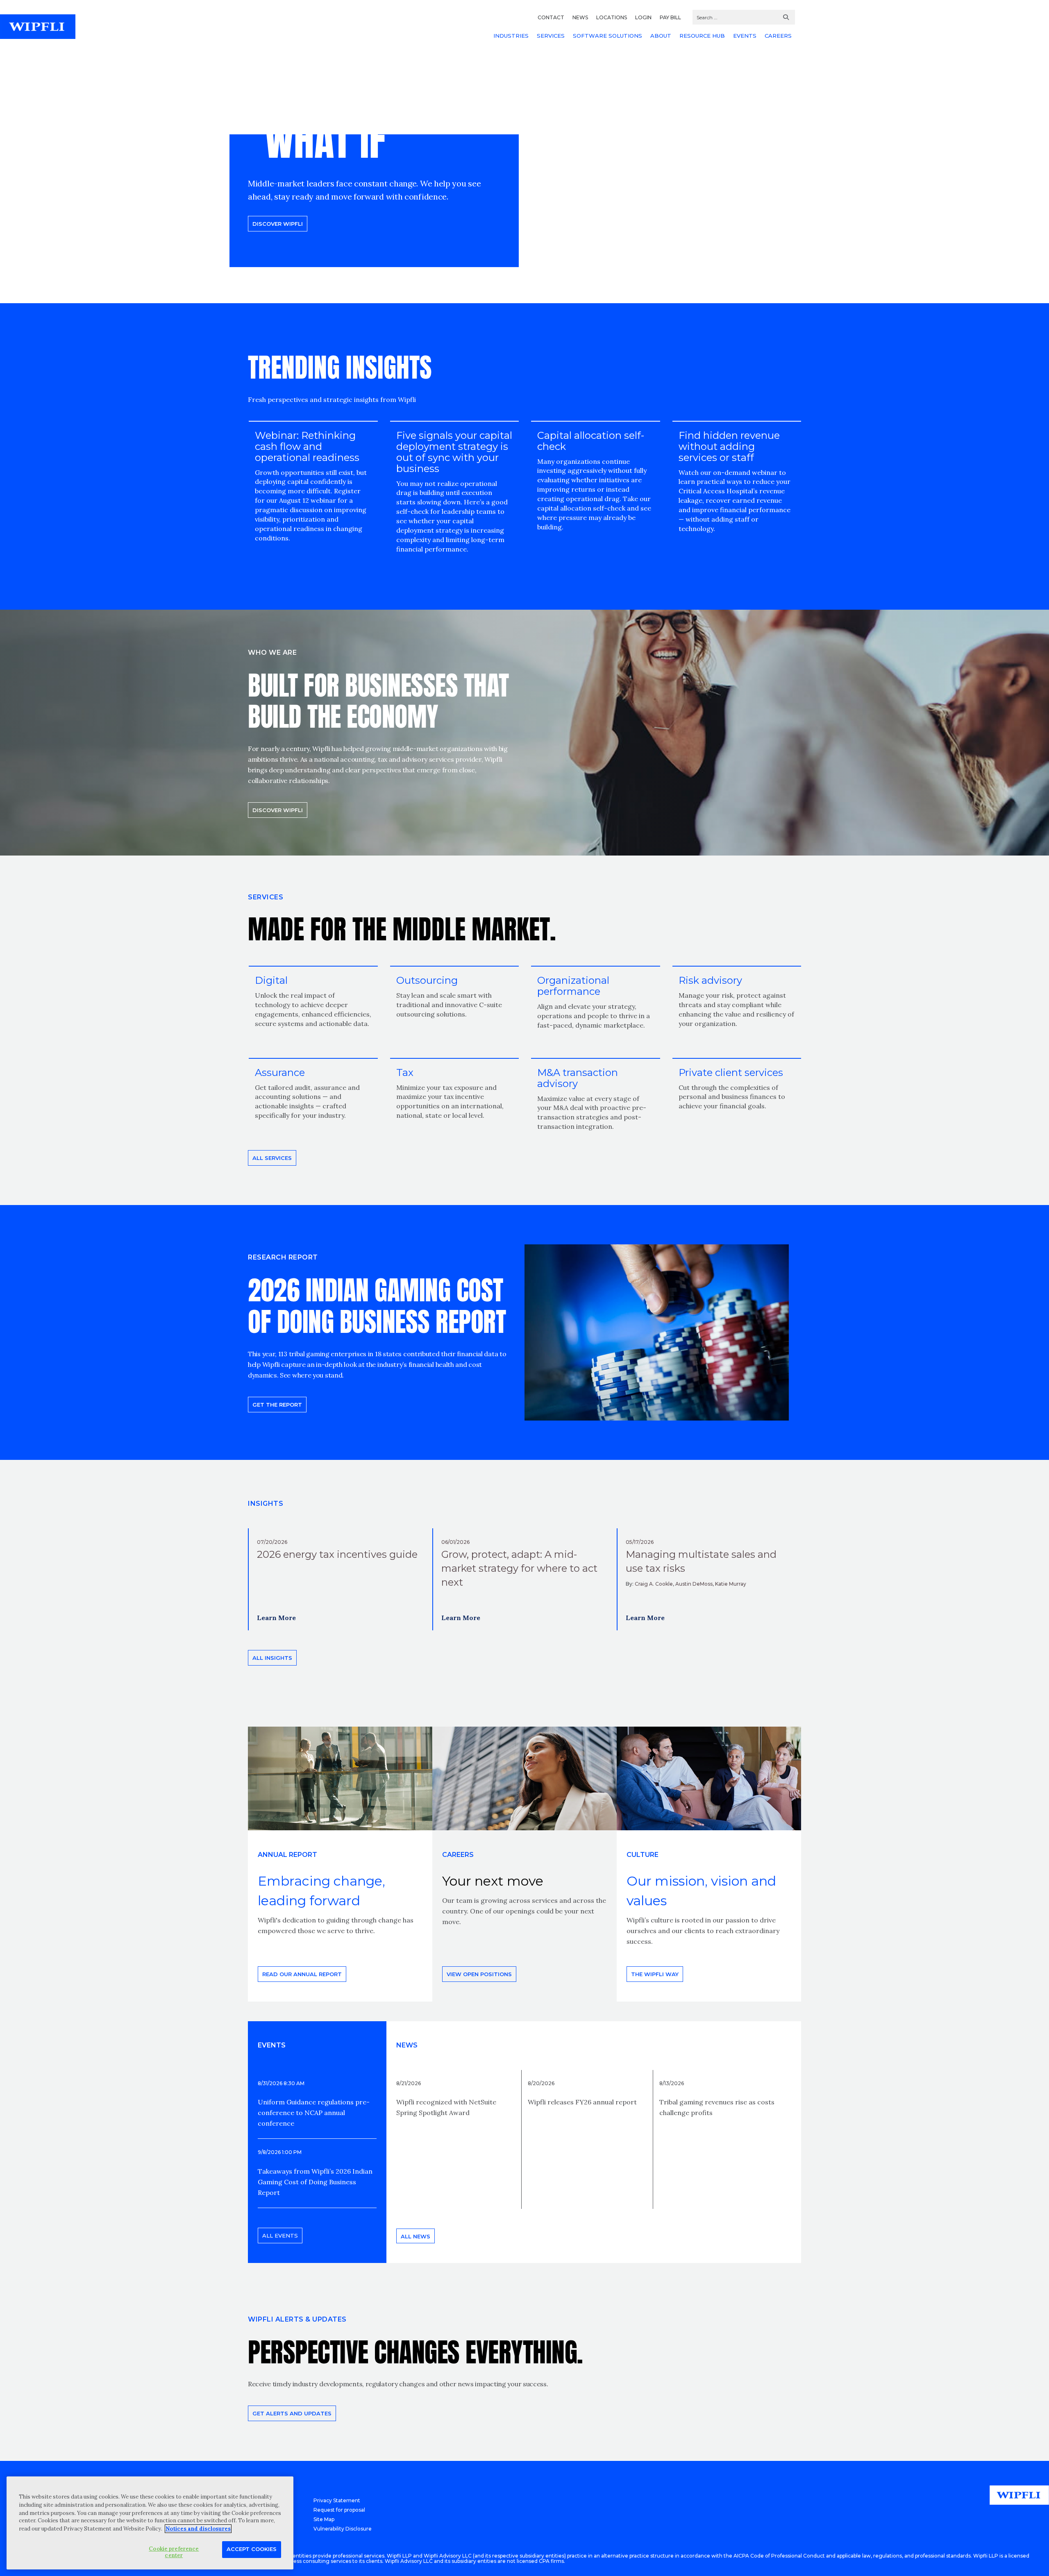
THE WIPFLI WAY (655, 1974)
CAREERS (778, 36)
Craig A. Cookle (654, 1584)
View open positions (479, 1974)
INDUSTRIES (511, 36)
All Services (272, 1158)
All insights (272, 1658)
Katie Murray (731, 1584)
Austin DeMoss (694, 1584)
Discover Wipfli (278, 224)
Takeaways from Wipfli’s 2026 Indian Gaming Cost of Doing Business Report (315, 2182)
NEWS (580, 17)
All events (280, 2236)
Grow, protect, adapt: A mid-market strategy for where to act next (519, 1568)
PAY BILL (670, 17)
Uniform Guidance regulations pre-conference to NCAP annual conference (314, 2113)
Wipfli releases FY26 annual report (582, 2102)
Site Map (324, 2519)
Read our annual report (302, 1974)
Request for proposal (339, 2510)
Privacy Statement (337, 2500)
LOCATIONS (612, 17)
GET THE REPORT (277, 1405)
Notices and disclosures (198, 2529)
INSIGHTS (266, 1504)
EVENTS (745, 36)
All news (416, 2236)
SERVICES (551, 36)
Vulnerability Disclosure (343, 2529)
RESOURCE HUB (702, 36)
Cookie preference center (174, 2552)
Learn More (276, 1618)
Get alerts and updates (292, 2413)
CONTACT (551, 17)
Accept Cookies (252, 2549)
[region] (150, 2523)
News (407, 2045)
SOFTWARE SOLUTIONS (607, 36)
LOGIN (643, 17)
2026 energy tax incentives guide (337, 1554)
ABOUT (661, 36)
